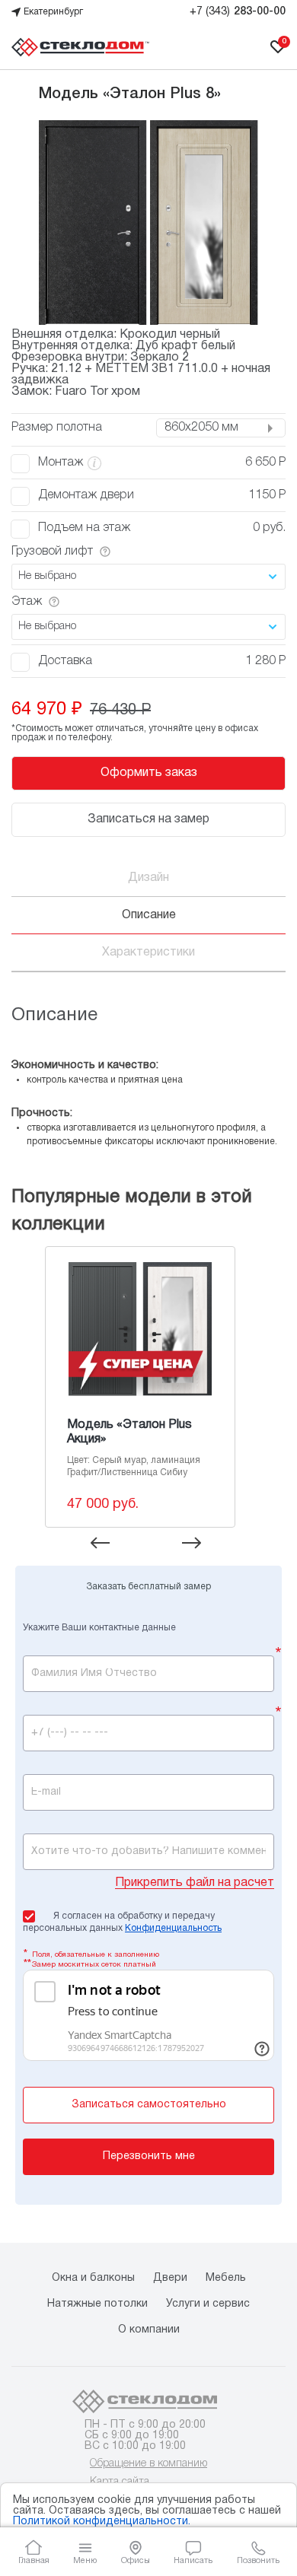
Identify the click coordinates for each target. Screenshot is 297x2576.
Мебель (226, 2278)
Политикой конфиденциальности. (102, 2522)
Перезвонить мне (149, 2156)
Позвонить (258, 2560)
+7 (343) (238, 12)
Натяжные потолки (97, 2304)
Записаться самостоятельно (149, 2105)
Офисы (136, 2560)
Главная (34, 2560)
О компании (149, 2330)
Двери (170, 2278)
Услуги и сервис (208, 2304)
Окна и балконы (93, 2278)
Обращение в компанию (148, 2464)
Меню (85, 2560)
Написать (193, 2560)
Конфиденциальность (173, 1928)
